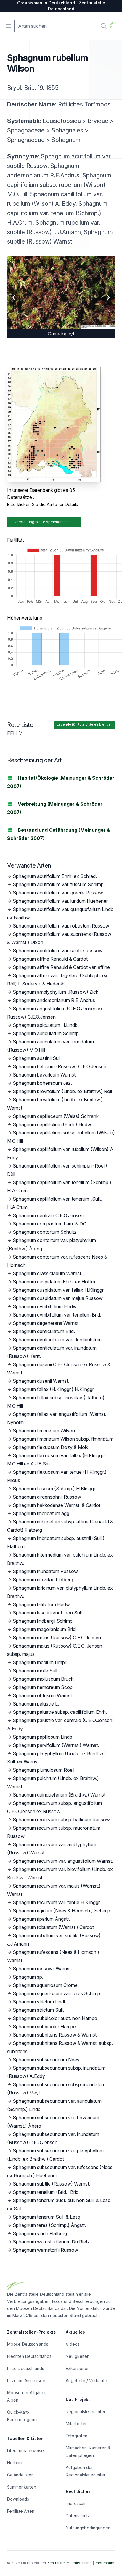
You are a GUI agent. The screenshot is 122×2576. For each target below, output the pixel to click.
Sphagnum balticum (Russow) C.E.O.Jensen (60, 1066)
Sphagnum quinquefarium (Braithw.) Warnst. (60, 1795)
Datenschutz (78, 2516)
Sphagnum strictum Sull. (38, 2010)
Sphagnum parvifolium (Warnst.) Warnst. (56, 1745)
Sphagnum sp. (28, 1977)
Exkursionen (78, 2368)
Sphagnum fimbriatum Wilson (44, 1431)
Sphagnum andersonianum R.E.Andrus (54, 1000)
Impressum (76, 2503)
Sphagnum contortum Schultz (45, 1232)
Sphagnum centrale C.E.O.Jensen (48, 1215)
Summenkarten (22, 2487)
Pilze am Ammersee (26, 2380)
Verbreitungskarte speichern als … (44, 522)
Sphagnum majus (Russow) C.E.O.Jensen (57, 1638)
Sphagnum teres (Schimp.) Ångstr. (49, 2225)
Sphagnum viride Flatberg (40, 2233)
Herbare (15, 2463)
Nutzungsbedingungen (88, 2528)
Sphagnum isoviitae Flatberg (43, 1580)
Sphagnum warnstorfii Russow (45, 2250)
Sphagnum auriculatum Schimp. (46, 1033)
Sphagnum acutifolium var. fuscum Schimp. (59, 884)
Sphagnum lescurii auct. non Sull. (48, 1613)
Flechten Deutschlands (29, 2356)
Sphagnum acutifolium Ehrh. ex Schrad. (55, 876)
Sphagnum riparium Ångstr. (41, 1919)
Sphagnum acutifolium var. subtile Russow (58, 951)
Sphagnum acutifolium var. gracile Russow (58, 893)
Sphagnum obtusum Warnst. (43, 1695)
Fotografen (77, 2436)
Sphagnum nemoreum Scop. (43, 1687)
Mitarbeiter (76, 2424)
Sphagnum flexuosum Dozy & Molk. (51, 1447)
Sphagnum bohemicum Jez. (42, 1083)
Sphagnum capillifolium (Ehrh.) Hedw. (52, 1124)
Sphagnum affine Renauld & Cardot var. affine (61, 967)
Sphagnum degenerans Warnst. (46, 1323)
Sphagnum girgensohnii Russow (47, 1497)
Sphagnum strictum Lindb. (40, 2002)
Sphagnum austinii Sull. (37, 1058)
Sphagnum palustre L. (36, 1704)
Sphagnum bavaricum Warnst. (45, 1075)
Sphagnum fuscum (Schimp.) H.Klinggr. (54, 1489)
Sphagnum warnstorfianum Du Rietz (51, 2242)
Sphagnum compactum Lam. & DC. (50, 1224)
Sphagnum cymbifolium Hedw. (45, 1306)
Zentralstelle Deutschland (69, 2563)
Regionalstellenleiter (86, 2412)
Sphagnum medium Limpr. (40, 1662)
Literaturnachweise (25, 2451)
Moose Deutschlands (28, 2344)
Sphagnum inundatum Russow (45, 1571)
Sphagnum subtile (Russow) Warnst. (52, 2184)
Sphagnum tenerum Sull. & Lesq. (47, 2217)
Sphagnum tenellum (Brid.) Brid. (46, 2192)
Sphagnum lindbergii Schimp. (43, 1621)
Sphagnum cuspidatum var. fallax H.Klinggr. (59, 1290)
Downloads (18, 2499)
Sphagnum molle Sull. (36, 1671)
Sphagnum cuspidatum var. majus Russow (58, 1298)
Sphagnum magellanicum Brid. (45, 1629)
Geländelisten (20, 2475)
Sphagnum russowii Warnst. (42, 1969)
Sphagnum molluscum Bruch (43, 1679)
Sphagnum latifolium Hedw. (42, 1604)
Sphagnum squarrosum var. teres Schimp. (57, 1993)
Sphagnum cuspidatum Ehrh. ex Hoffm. (54, 1282)
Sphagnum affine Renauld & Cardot (50, 959)
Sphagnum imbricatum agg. (42, 1513)
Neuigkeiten (78, 2356)
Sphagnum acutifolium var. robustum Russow (61, 926)
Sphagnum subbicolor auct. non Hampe (55, 2018)
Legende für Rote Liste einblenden (85, 725)
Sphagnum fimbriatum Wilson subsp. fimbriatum (63, 1439)
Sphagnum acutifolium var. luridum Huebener (60, 901)
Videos (73, 2344)
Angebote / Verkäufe (86, 2380)
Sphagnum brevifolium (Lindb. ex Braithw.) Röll (62, 1091)
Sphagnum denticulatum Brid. (44, 1331)
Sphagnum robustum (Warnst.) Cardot (53, 1927)
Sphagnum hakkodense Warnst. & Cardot (57, 1505)
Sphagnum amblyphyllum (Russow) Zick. (56, 992)
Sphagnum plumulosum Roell (44, 1770)
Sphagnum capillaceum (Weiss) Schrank (56, 1116)
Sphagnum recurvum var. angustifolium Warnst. (63, 1861)
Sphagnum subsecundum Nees (46, 2060)
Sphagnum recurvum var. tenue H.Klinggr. (57, 1902)
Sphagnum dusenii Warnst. (41, 1381)
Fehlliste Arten (21, 2511)
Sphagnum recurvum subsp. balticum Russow (61, 1820)
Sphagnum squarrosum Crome (45, 1985)
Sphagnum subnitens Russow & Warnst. (55, 2035)
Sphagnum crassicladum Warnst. (48, 1273)
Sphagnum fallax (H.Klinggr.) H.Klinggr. (54, 1389)
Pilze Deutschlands (26, 2368)
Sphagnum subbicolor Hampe (44, 2027)
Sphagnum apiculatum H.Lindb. (46, 1025)
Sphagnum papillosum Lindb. (43, 1737)
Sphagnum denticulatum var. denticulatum (57, 1340)
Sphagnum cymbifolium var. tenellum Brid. (57, 1315)
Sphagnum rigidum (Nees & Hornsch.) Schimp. (62, 1911)
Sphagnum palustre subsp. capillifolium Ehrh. (60, 1712)
